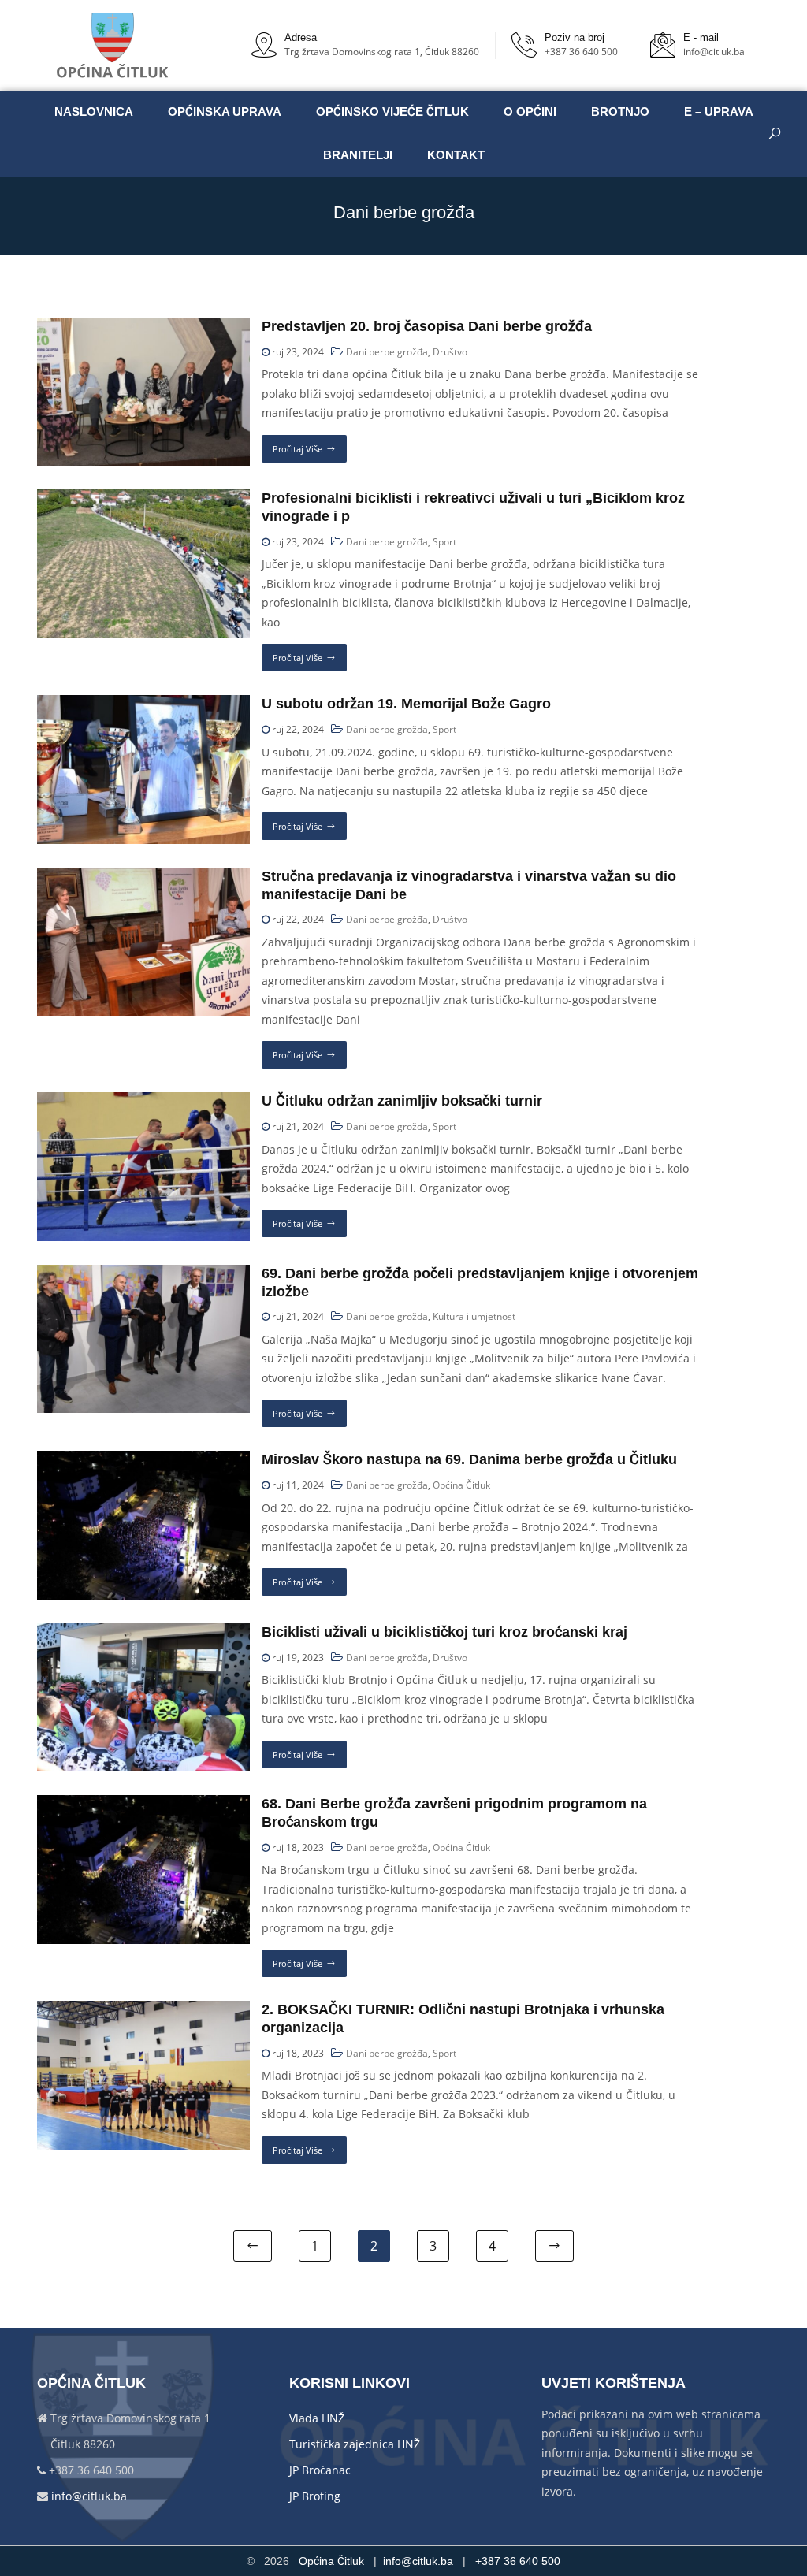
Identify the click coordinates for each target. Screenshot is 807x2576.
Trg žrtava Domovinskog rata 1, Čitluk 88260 (382, 52)
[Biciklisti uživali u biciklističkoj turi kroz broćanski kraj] (143, 1632)
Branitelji (358, 155)
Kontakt (456, 155)
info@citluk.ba (714, 52)
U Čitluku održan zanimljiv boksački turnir (402, 1101)
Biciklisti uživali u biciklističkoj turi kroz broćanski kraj (444, 1632)
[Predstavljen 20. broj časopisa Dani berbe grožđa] (143, 327)
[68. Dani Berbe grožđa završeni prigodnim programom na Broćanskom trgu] (143, 1804)
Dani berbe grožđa (387, 352)
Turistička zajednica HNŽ (355, 2444)
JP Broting (315, 2496)
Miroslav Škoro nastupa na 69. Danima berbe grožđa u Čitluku (469, 1459)
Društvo (450, 352)
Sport (444, 542)
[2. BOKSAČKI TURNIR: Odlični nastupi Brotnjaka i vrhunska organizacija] (143, 2010)
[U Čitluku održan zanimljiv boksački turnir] (143, 1101)
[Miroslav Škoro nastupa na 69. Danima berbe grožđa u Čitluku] (143, 1460)
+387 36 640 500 (581, 52)
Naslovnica (94, 112)
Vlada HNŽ (317, 2418)
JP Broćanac (320, 2470)
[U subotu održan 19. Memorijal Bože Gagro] (143, 704)
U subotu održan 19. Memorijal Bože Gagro (406, 704)
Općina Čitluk (461, 1485)
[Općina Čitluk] (113, 45)
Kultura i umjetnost (474, 1316)
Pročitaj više (298, 449)
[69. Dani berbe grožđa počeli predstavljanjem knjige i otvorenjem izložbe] (143, 1274)
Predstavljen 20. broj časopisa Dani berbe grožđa (427, 326)
